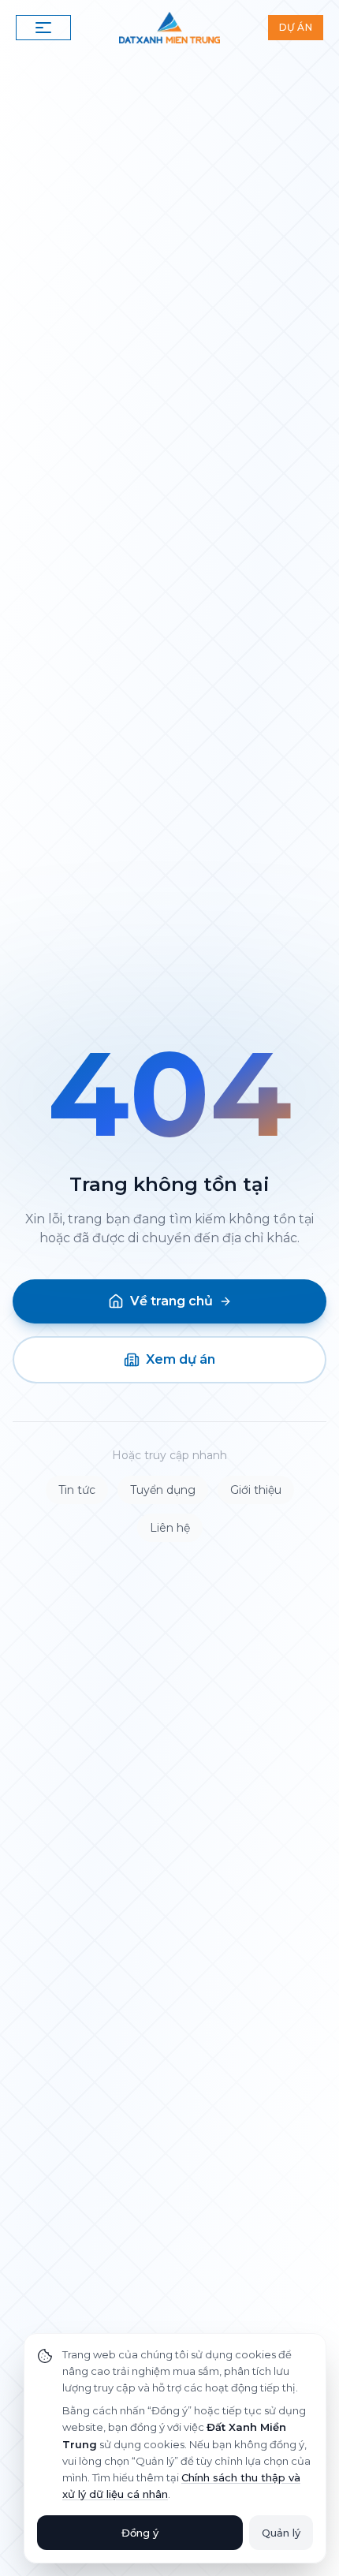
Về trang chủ (171, 1301)
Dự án (296, 27)
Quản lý (281, 2533)
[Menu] (43, 28)
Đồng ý (140, 2533)
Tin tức (77, 1490)
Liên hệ (170, 1528)
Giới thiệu (256, 1490)
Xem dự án (181, 1359)
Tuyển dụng (163, 1490)
